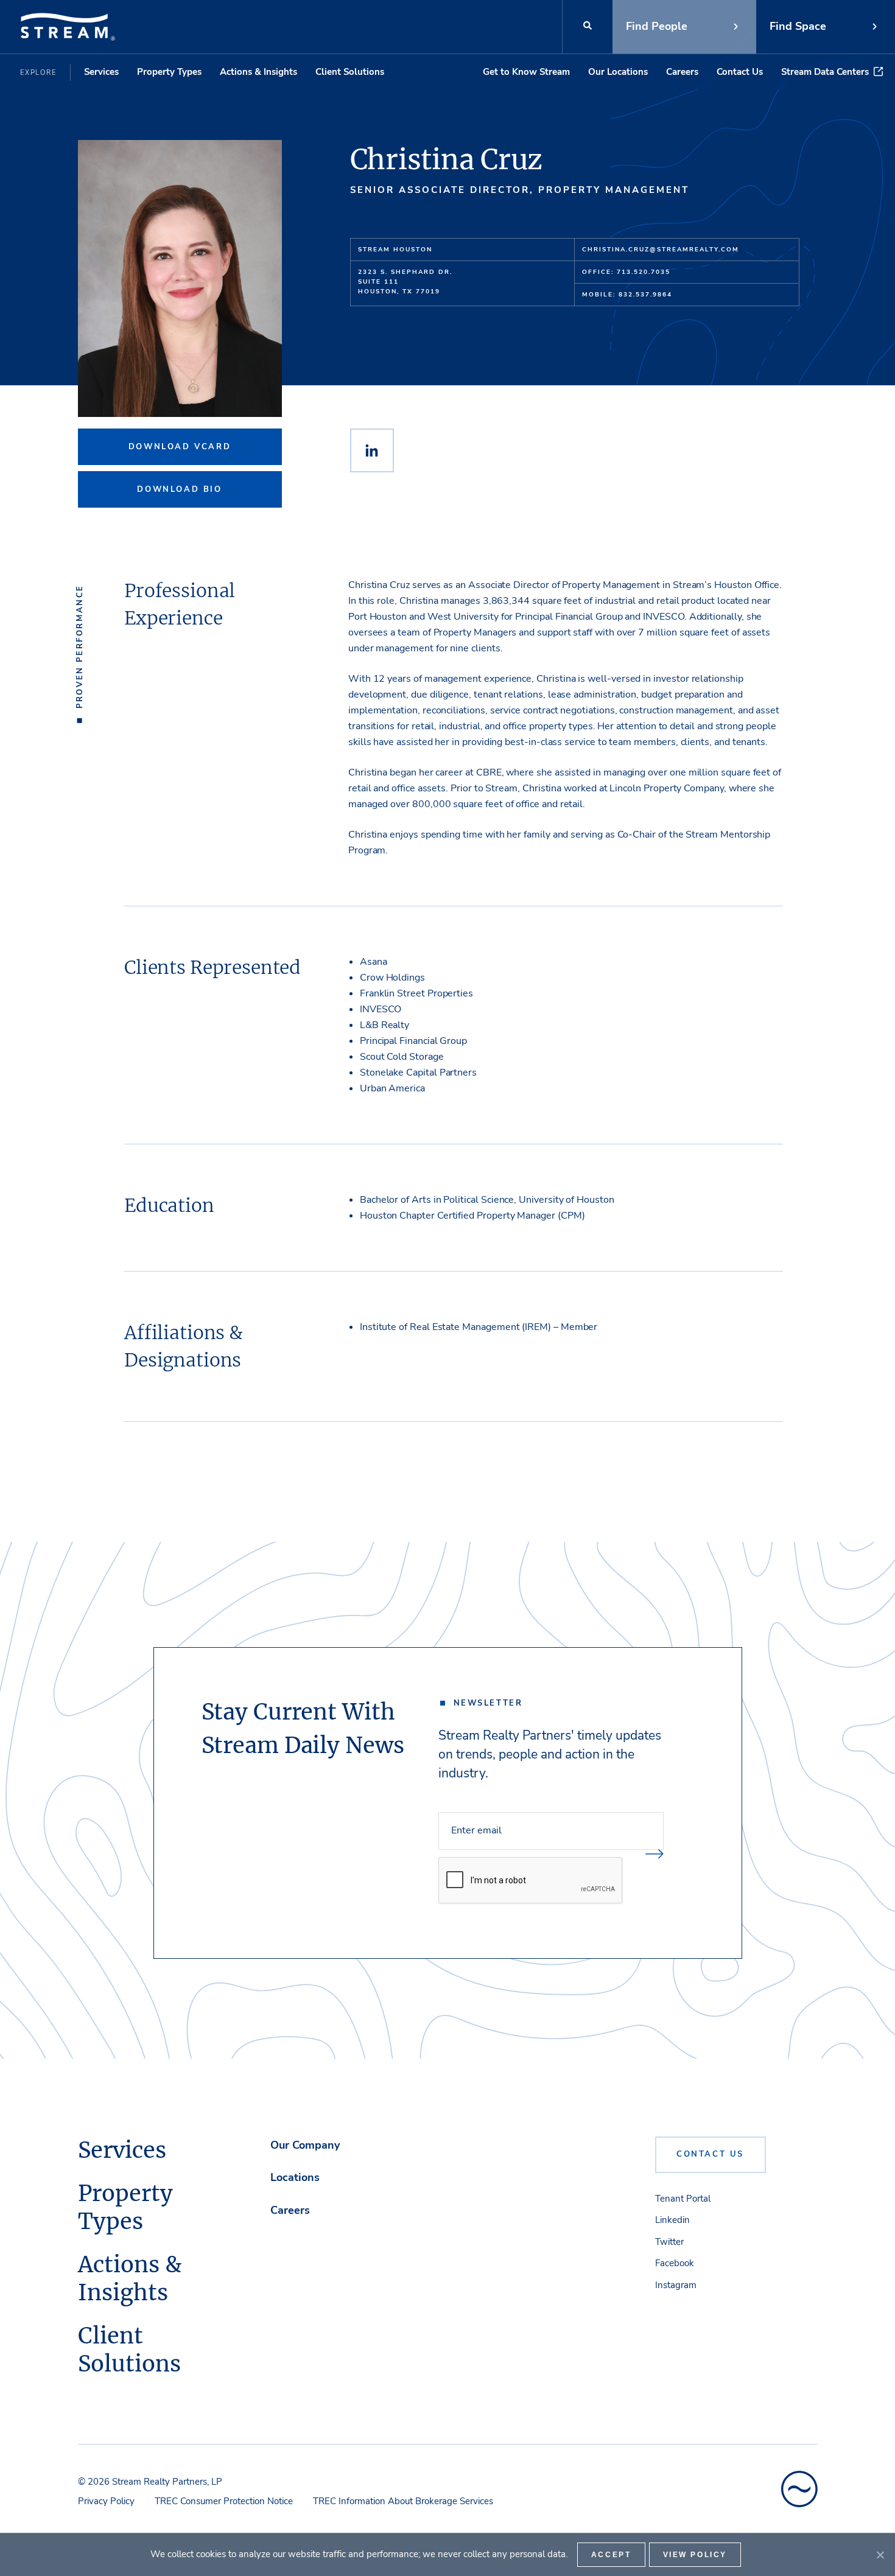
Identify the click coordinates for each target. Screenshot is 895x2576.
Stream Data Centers (825, 72)
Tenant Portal (683, 2199)
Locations (295, 2177)
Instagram (676, 2285)
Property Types (169, 72)
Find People (657, 26)
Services (101, 72)
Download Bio (179, 489)
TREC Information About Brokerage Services (403, 2501)
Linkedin (672, 2220)
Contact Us (740, 72)
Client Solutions (350, 72)
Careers (682, 72)
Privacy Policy (106, 2501)
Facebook (675, 2263)
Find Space (798, 26)
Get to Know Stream (526, 72)
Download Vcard (180, 447)
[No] (880, 2555)
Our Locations (618, 72)
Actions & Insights (258, 72)
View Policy (695, 2555)
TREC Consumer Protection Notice (224, 2501)
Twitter (669, 2242)
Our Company (305, 2145)
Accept (611, 2555)
